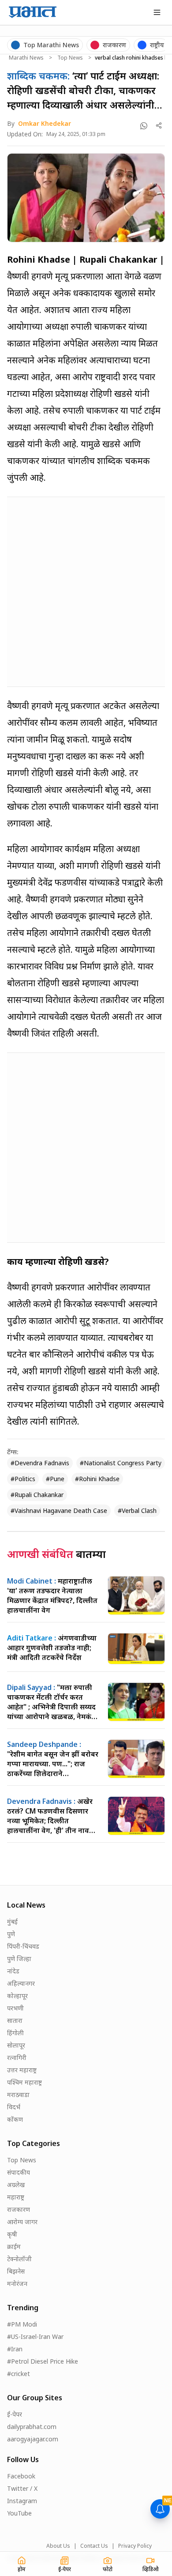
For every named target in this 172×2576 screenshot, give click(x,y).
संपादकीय (19, 2172)
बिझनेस (16, 2271)
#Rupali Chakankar (37, 1495)
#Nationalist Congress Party (121, 1463)
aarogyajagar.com (33, 2439)
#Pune (55, 1479)
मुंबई (12, 1922)
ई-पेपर (15, 2414)
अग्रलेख (16, 2185)
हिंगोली (15, 2033)
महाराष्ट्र (16, 2197)
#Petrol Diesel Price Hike (43, 2361)
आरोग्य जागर (22, 2222)
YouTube (19, 2513)
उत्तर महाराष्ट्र (22, 2070)
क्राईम (14, 2246)
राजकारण (19, 2209)
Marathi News (26, 58)
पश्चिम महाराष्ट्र (24, 2082)
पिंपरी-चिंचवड (23, 1946)
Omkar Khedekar (45, 123)
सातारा (15, 2020)
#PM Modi (22, 2324)
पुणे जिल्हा (19, 1959)
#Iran (15, 2349)
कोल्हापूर (17, 1996)
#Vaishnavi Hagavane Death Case (59, 1511)
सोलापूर (16, 2045)
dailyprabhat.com (32, 2427)
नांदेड (13, 1971)
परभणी (15, 2008)
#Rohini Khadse (97, 1479)
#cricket (19, 2374)
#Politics (23, 1479)
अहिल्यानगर (21, 1983)
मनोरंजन (17, 2284)
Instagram (22, 2501)
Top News (70, 58)
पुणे (11, 1934)
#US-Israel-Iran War (35, 2337)
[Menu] (157, 12)
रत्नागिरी (17, 2057)
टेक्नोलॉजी (19, 2259)
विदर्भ (14, 2107)
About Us (58, 2546)
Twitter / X (22, 2488)
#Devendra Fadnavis (40, 1463)
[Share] (159, 126)
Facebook (21, 2476)
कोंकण (15, 2119)
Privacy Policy (135, 2546)
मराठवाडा (18, 2095)
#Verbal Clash (137, 1511)
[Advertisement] (86, 590)
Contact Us (94, 2546)
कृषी (12, 2234)
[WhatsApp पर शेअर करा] (144, 126)
